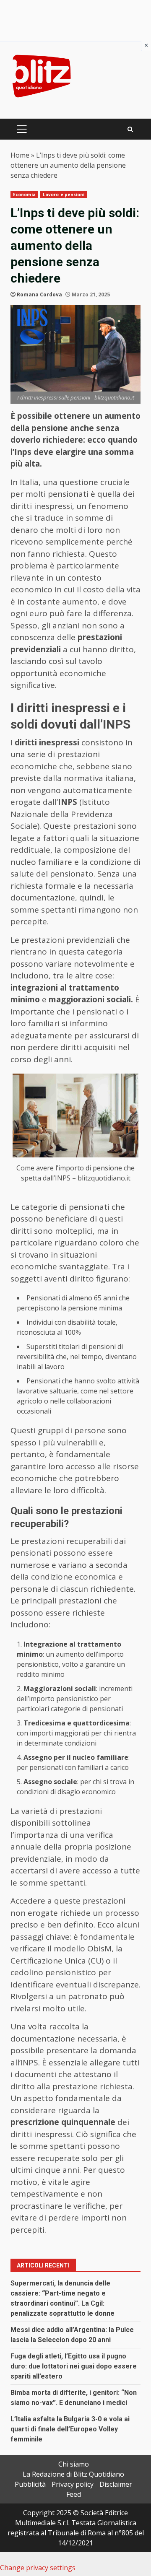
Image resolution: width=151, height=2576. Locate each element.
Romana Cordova (39, 294)
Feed (74, 2494)
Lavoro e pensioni (64, 195)
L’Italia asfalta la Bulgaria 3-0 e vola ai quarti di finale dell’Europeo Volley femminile (70, 2429)
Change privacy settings (38, 2568)
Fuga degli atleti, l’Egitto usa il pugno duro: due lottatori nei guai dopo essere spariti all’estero (74, 2366)
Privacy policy (73, 2484)
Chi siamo (74, 2464)
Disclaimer (116, 2484)
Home (20, 155)
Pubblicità (30, 2484)
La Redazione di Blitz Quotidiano (73, 2474)
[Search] (130, 129)
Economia (24, 195)
